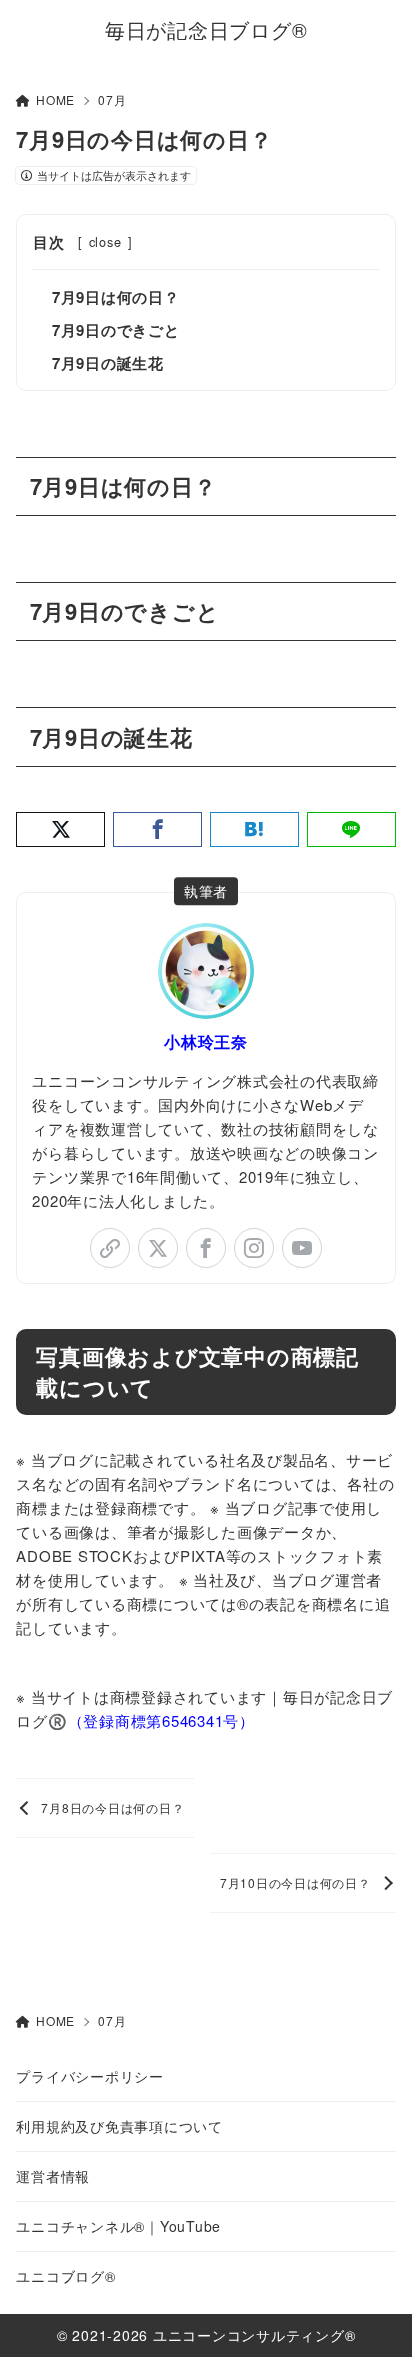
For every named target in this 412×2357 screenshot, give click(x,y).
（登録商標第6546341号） (161, 1720)
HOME (55, 99)
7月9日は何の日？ (116, 297)
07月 (112, 99)
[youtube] (302, 1248)
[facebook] (206, 1248)
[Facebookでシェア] (157, 829)
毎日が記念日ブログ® (206, 30)
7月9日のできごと (116, 330)
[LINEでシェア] (351, 829)
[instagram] (254, 1248)
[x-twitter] (158, 1248)
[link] (110, 1248)
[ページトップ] (372, 2317)
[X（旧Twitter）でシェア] (60, 829)
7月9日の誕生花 (108, 363)
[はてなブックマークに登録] (254, 829)
